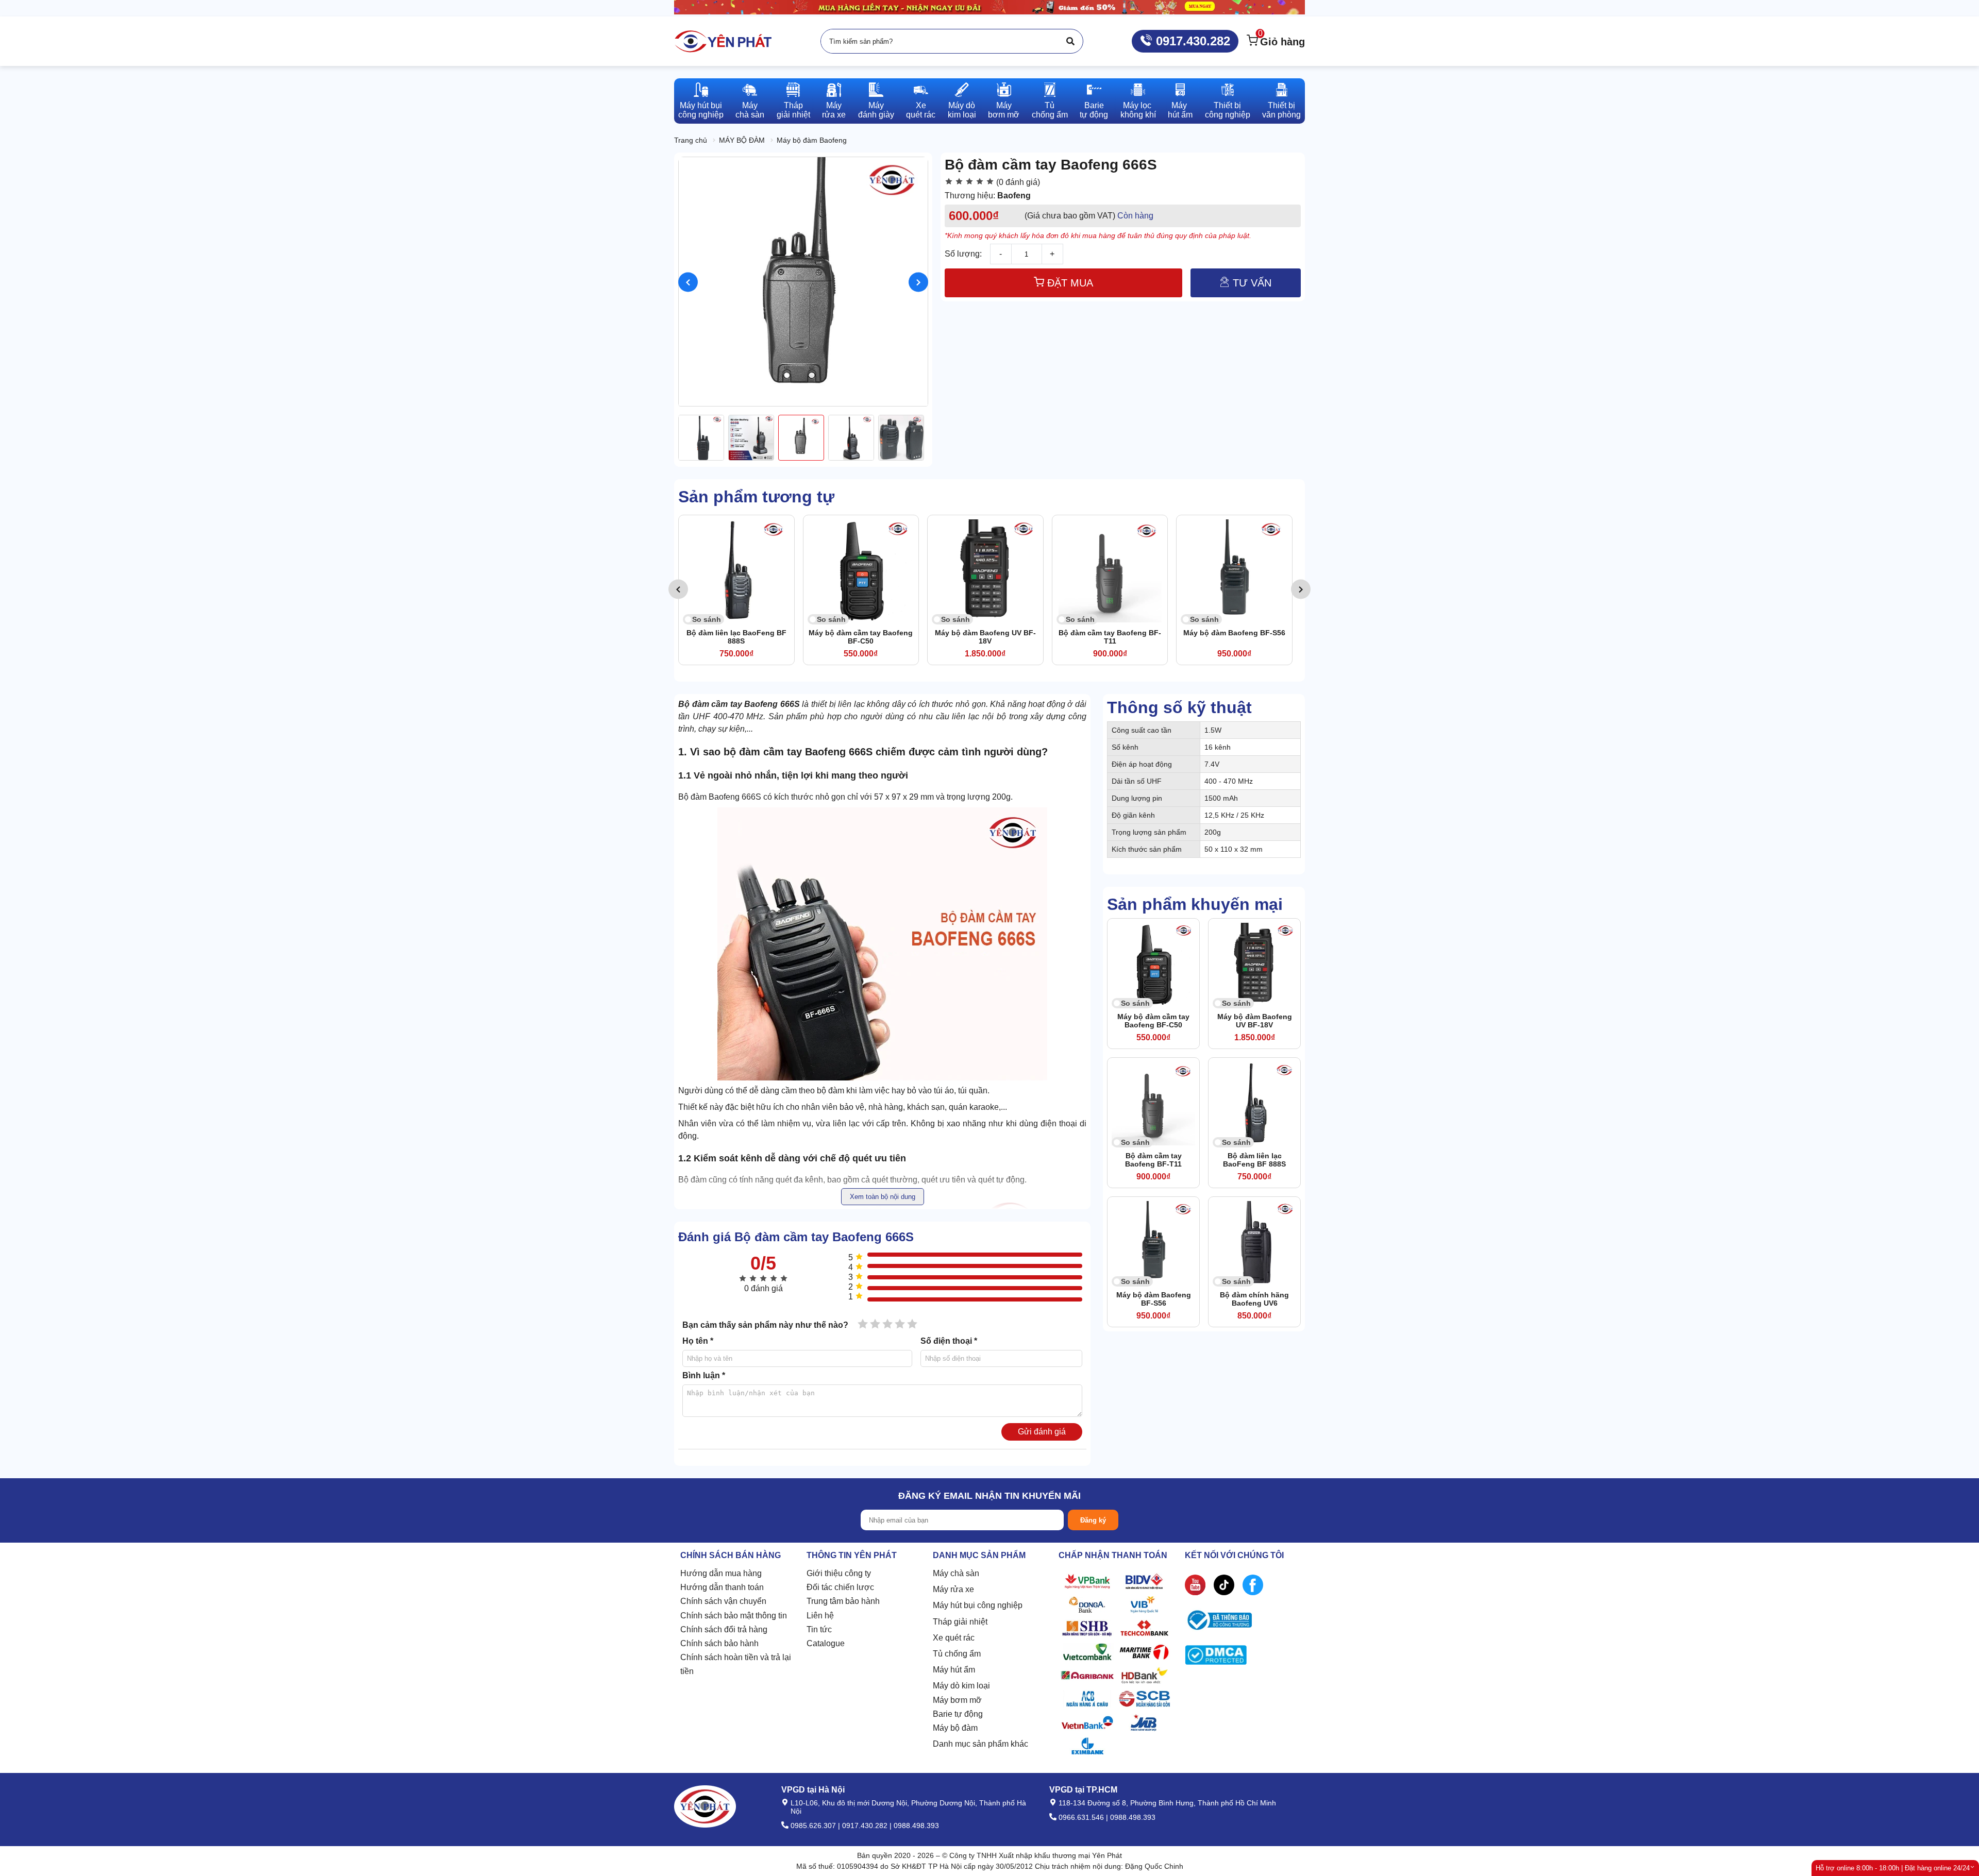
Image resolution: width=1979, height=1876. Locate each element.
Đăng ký (1093, 1520)
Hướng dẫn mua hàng (721, 1573)
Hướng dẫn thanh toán (722, 1587)
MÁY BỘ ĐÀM (742, 140)
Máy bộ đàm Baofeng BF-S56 (1110, 633)
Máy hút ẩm (954, 1670)
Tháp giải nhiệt (960, 1622)
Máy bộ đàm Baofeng (812, 140)
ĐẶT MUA (1069, 283)
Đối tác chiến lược (840, 1587)
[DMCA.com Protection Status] (1216, 1657)
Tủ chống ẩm (957, 1654)
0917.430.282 (1191, 41)
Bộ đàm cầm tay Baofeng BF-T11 (986, 637)
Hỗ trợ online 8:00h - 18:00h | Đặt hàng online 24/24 (1893, 1868)
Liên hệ (820, 1616)
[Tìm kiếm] (1070, 41)
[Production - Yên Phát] (723, 41)
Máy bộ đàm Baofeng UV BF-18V (861, 637)
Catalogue (826, 1643)
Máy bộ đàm (955, 1728)
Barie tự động (958, 1714)
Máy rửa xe (953, 1589)
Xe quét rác (954, 1638)
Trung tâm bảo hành (843, 1601)
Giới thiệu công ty (839, 1573)
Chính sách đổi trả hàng (724, 1629)
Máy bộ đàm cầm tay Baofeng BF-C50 (736, 637)
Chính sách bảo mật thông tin (734, 1616)
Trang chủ (691, 140)
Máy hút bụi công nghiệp (978, 1605)
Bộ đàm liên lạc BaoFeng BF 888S (1254, 1160)
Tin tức (819, 1629)
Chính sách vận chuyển (723, 1601)
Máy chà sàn (956, 1573)
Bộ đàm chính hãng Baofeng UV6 (1234, 637)
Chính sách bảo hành (719, 1643)
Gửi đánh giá (1042, 1432)
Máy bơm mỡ (957, 1700)
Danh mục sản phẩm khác (980, 1744)
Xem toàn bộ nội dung (883, 1197)
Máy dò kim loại (961, 1686)
